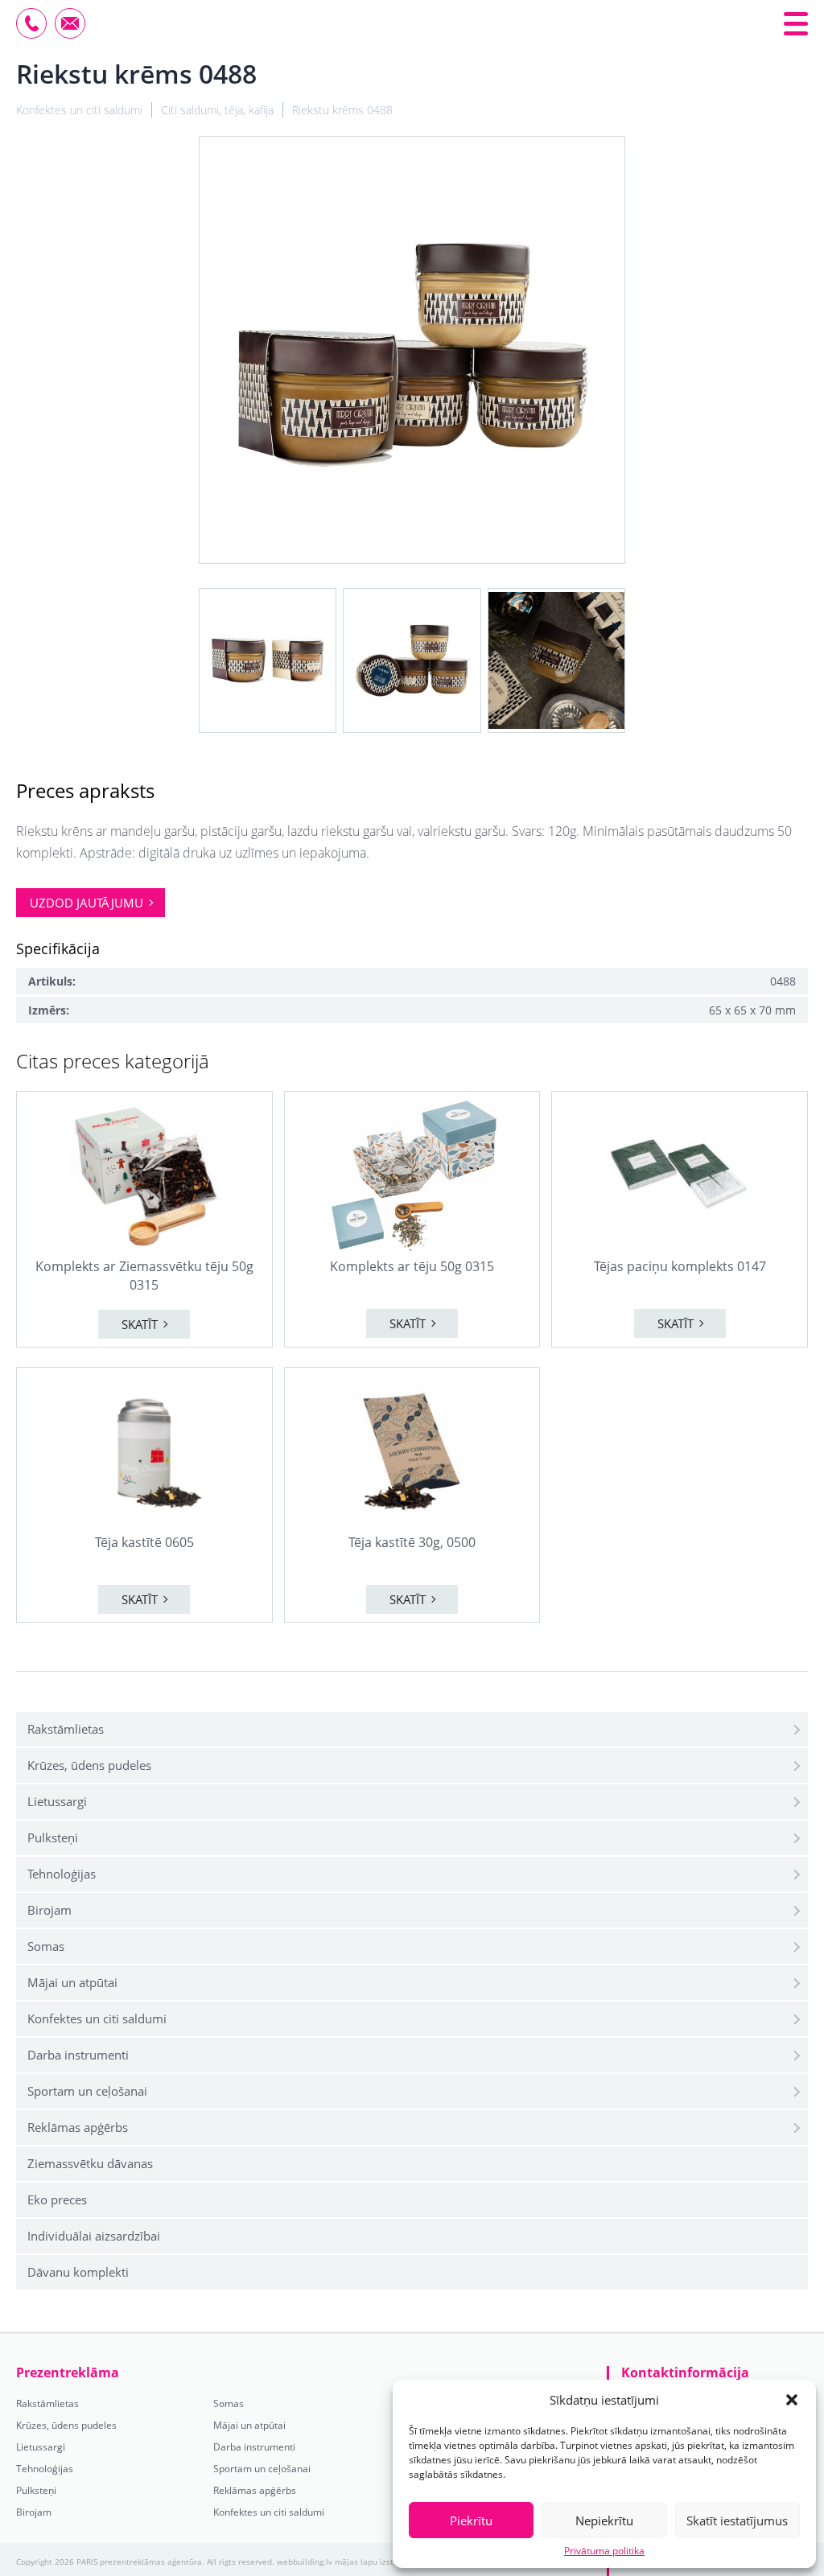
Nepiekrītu (604, 2520)
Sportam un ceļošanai (87, 2091)
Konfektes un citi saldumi (97, 2018)
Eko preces (57, 2199)
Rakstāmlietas (66, 1729)
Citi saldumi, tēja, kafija (217, 110)
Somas (46, 1946)
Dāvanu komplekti (78, 2272)
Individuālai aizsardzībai (94, 2236)
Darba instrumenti (78, 2055)
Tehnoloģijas (62, 1874)
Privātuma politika (604, 2551)
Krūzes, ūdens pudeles (89, 1765)
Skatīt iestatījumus (737, 2520)
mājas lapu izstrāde (373, 2562)
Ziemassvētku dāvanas (90, 2163)
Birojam (49, 1910)
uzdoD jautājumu (87, 903)
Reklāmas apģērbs (78, 2127)
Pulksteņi (53, 1837)
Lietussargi (57, 1801)
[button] (792, 2400)
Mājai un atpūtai (72, 1982)
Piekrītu (471, 2520)
